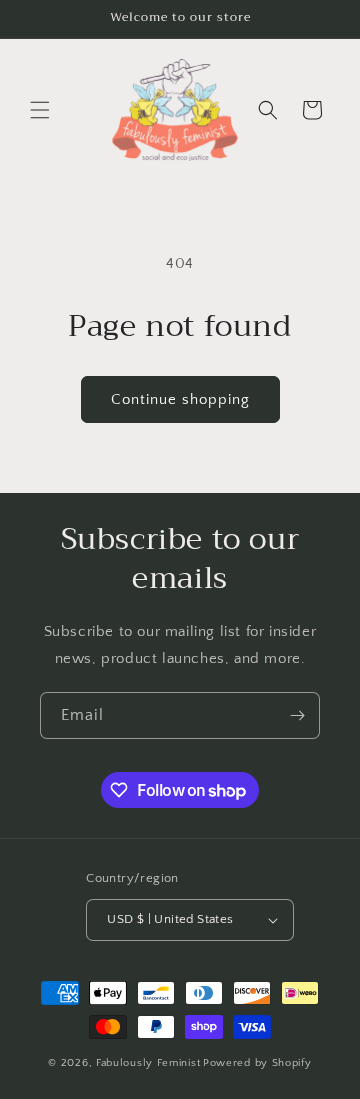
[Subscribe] (297, 715)
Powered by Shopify (257, 1063)
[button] (40, 110)
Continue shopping (180, 399)
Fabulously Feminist (148, 1063)
